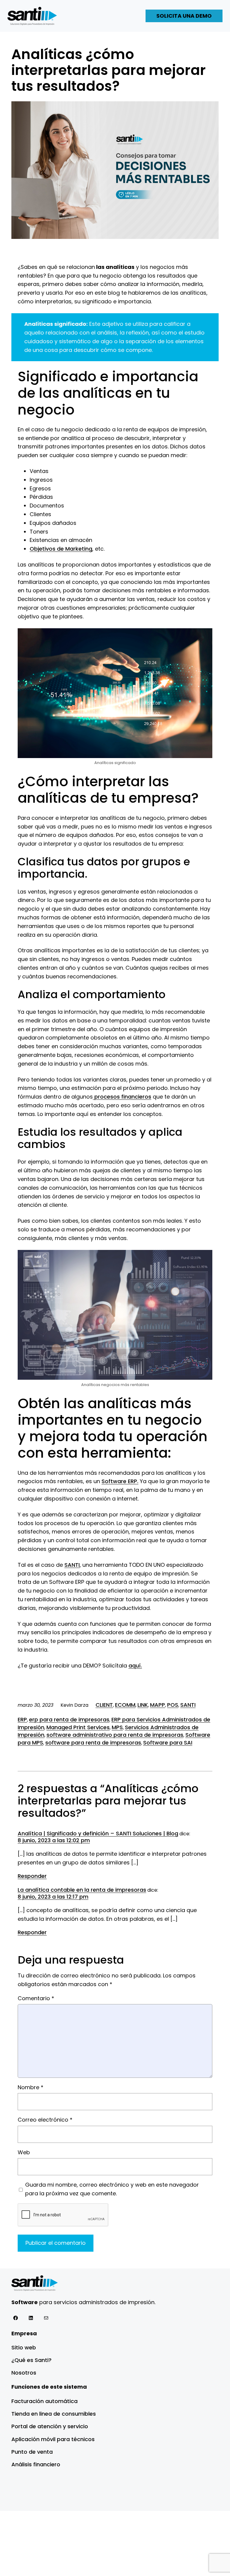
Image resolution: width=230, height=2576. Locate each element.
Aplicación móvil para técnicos (53, 2439)
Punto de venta (32, 2452)
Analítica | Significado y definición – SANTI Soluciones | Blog (98, 1833)
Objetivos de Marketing (61, 549)
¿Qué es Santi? (31, 2360)
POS (173, 1705)
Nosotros (24, 2373)
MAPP (158, 1705)
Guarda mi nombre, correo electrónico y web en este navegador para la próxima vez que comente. (112, 2189)
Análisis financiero (36, 2464)
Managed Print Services (78, 1727)
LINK (143, 1705)
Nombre (31, 2087)
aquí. (135, 1666)
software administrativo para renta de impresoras (115, 1735)
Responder (32, 1876)
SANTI (72, 1565)
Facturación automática (44, 2401)
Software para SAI (168, 1743)
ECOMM (125, 1705)
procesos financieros (122, 1097)
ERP (22, 1719)
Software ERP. (120, 1481)
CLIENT (104, 1705)
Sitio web (24, 2347)
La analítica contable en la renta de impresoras (82, 1890)
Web (24, 2152)
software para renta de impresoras (93, 1743)
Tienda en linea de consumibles (54, 2414)
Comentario (36, 1998)
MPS (117, 1727)
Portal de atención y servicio (50, 2426)
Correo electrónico (45, 2120)
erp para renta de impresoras (69, 1719)
